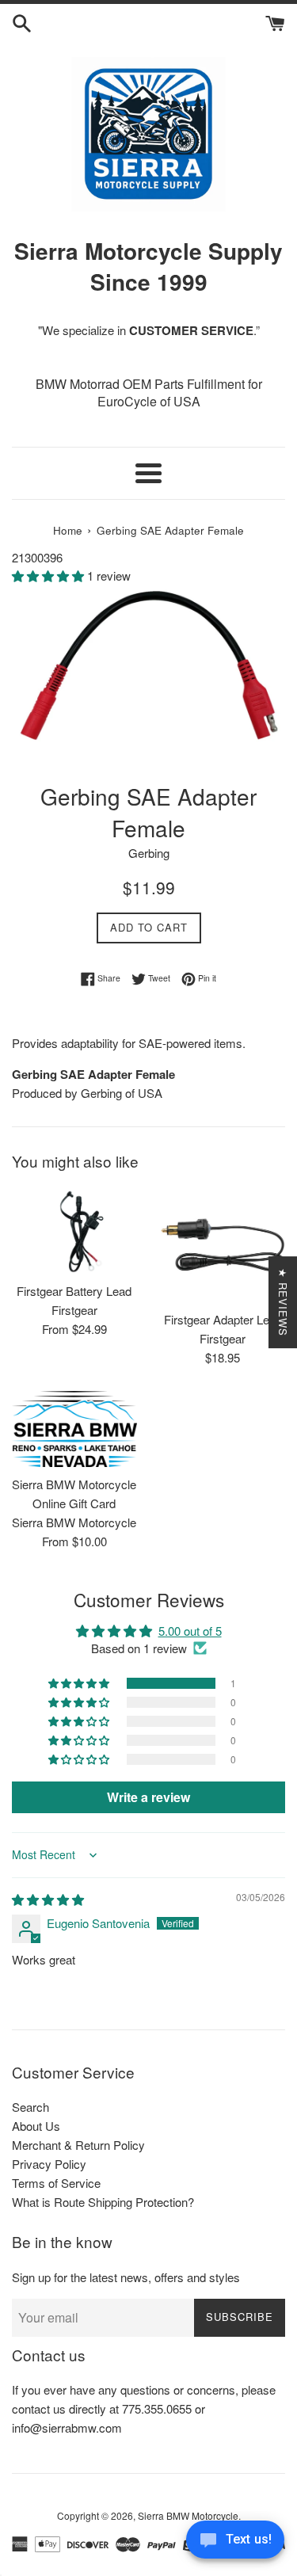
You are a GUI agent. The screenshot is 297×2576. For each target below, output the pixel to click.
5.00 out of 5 (190, 1631)
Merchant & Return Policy (78, 2145)
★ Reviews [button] (283, 1302)
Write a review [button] (148, 1797)
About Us (36, 2126)
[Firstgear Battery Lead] (74, 1231)
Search (30, 2107)
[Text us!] (235, 2544)
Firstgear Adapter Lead (223, 1319)
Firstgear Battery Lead (74, 1291)
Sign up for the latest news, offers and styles (126, 2277)
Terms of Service (56, 2183)
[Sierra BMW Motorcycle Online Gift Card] (74, 1429)
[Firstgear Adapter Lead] (223, 1245)
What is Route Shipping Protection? (103, 2202)
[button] (49, 575)
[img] (48, 1899)
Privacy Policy (49, 2164)
